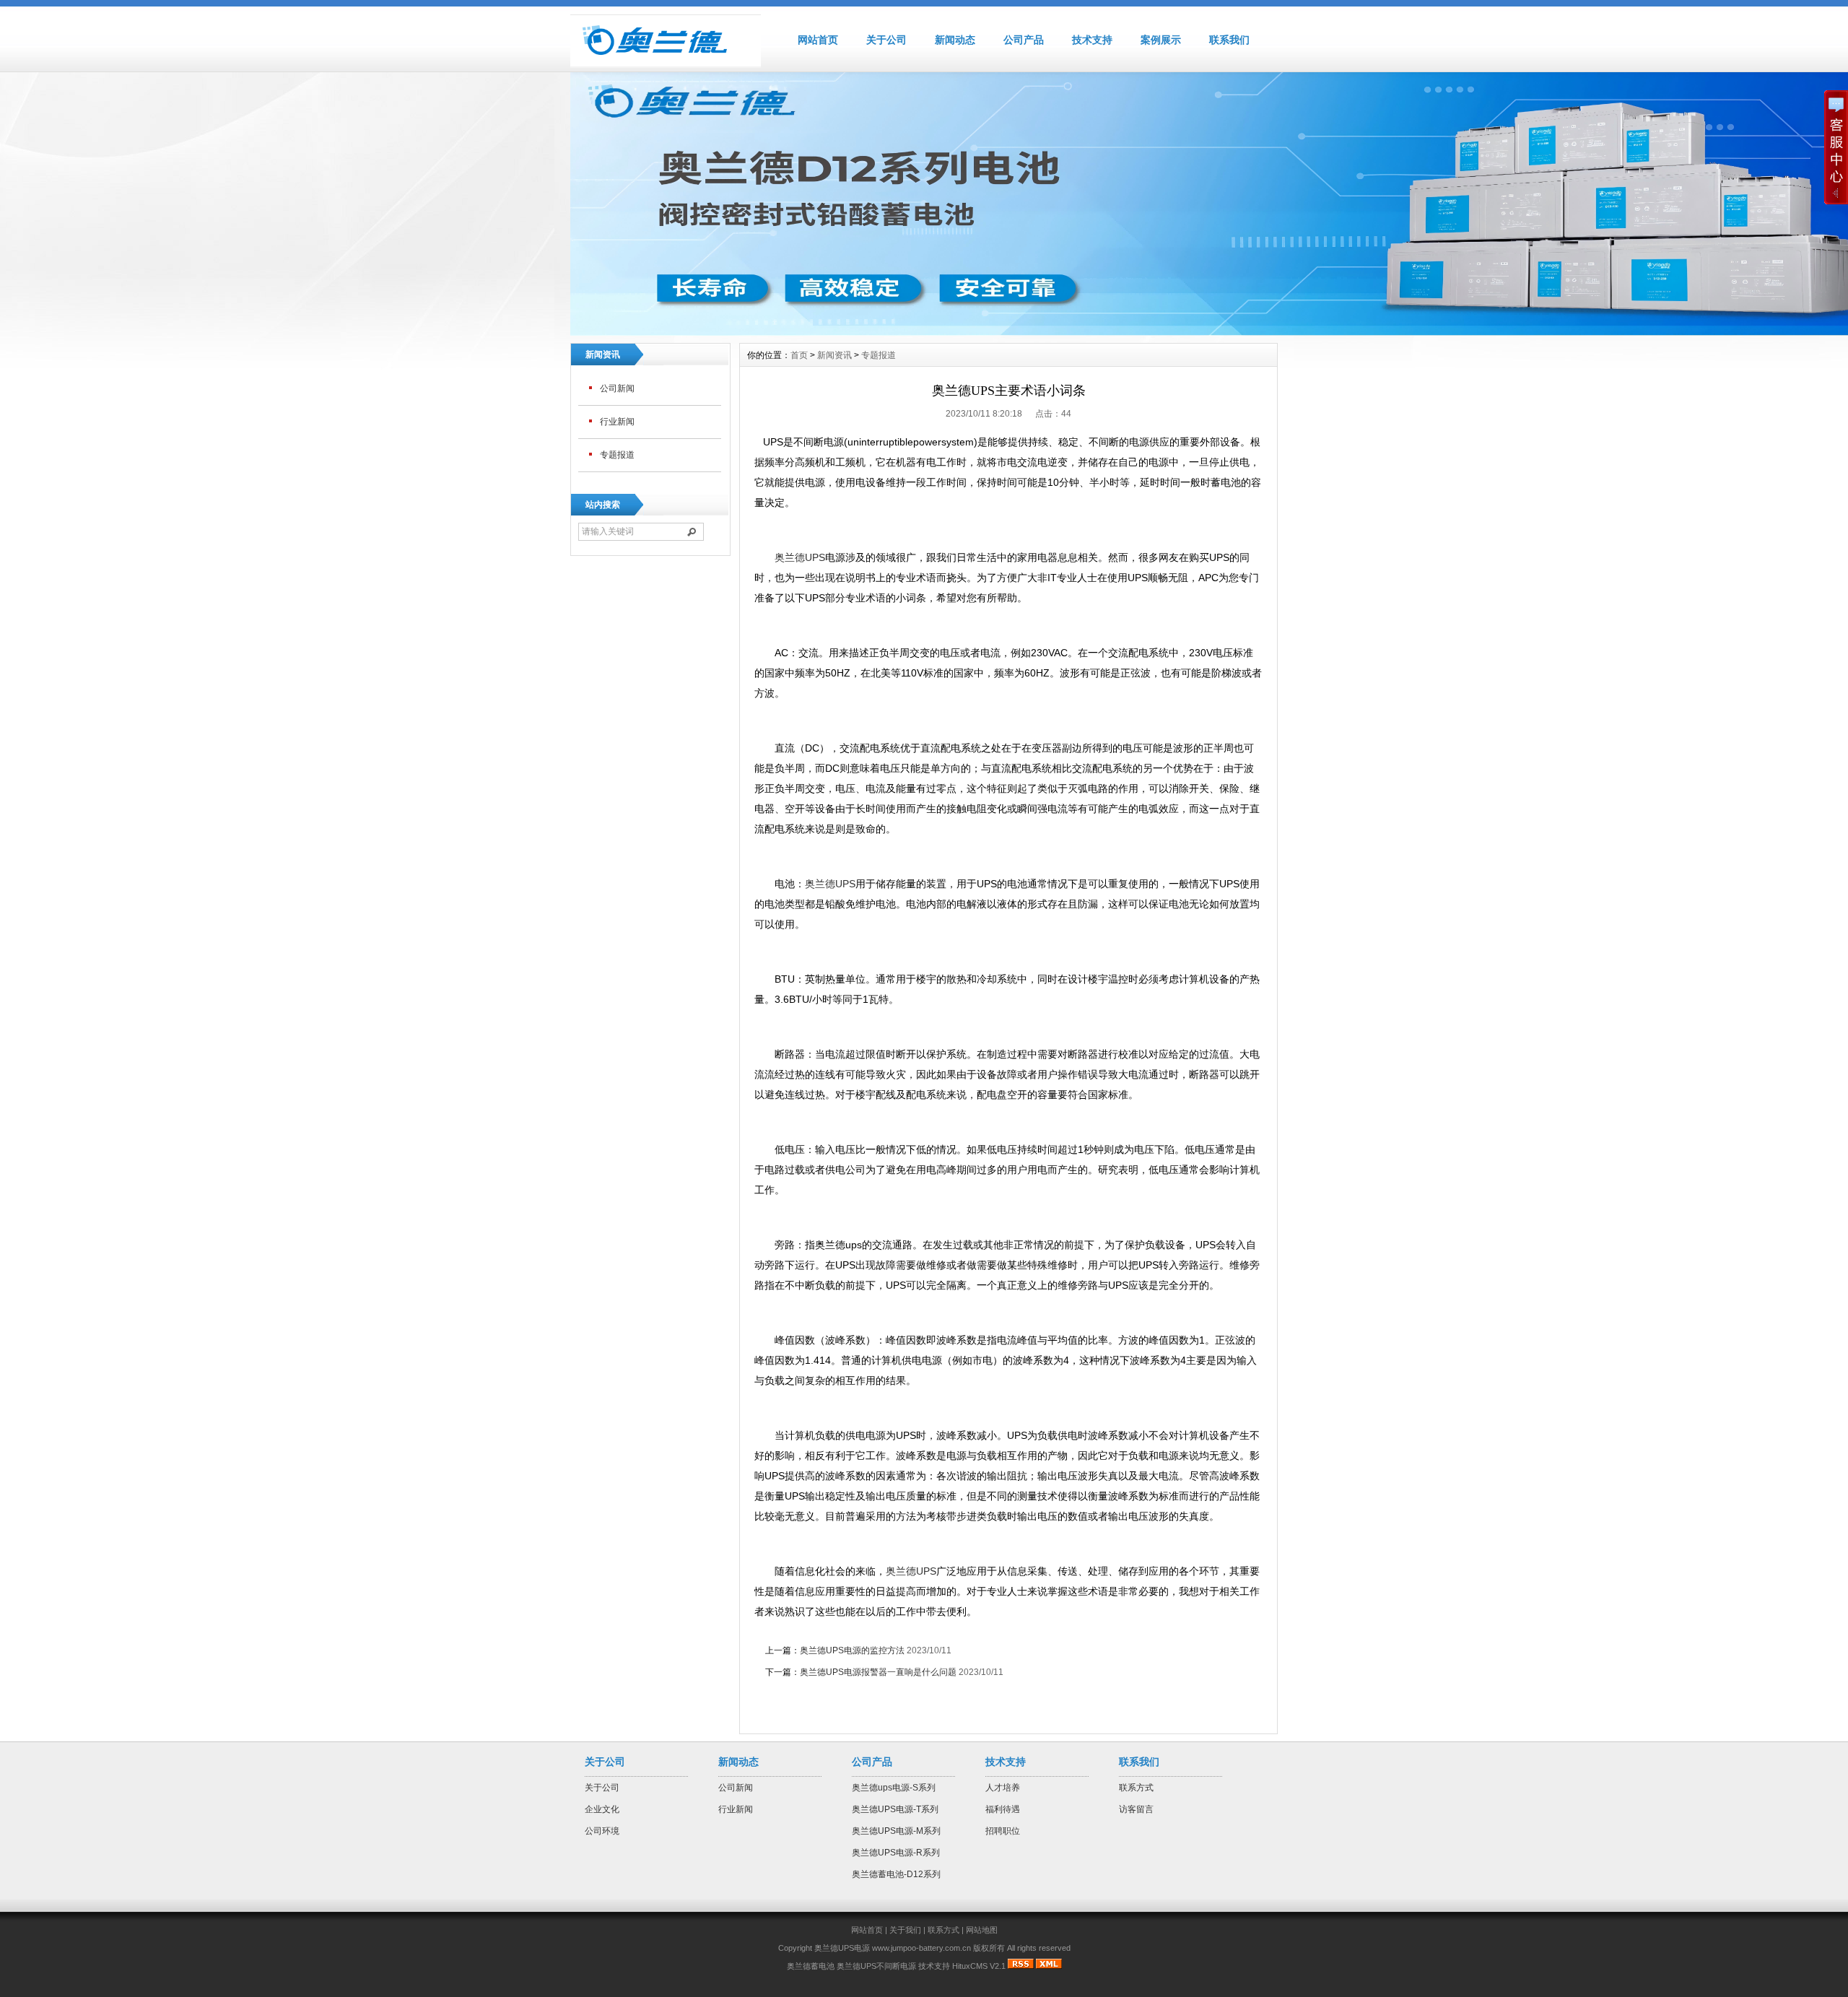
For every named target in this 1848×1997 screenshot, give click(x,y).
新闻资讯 (834, 355)
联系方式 (1136, 1788)
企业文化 (602, 1809)
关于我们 (905, 1930)
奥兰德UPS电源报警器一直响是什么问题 (878, 1672)
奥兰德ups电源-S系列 (894, 1788)
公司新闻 (617, 388)
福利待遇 (1003, 1809)
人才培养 (1003, 1788)
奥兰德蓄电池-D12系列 (896, 1874)
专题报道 (617, 455)
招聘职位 (1003, 1831)
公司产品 (1024, 40)
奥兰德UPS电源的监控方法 (852, 1650)
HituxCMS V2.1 (979, 1966)
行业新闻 (617, 422)
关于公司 (886, 40)
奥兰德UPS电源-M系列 (896, 1831)
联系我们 (1229, 40)
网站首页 (818, 40)
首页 (799, 355)
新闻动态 (955, 40)
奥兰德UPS (800, 557)
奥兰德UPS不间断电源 (876, 1966)
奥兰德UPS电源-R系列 (896, 1853)
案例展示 (1161, 40)
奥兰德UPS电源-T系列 (895, 1809)
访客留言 (1136, 1809)
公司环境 (602, 1831)
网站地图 (982, 1930)
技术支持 (1092, 40)
